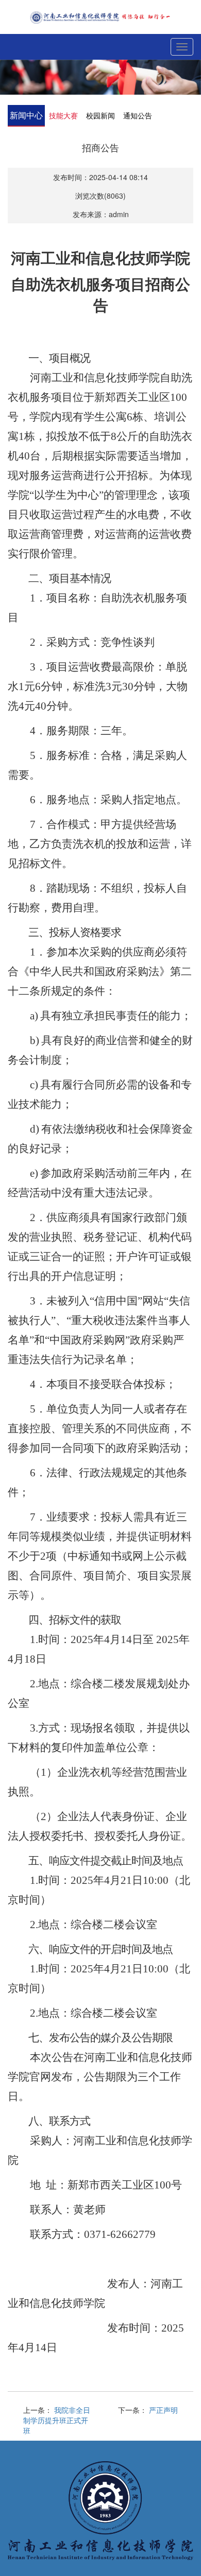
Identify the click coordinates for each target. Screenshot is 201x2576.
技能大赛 (63, 115)
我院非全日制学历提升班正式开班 (57, 2420)
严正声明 (163, 2410)
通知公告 (138, 115)
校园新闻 (100, 115)
